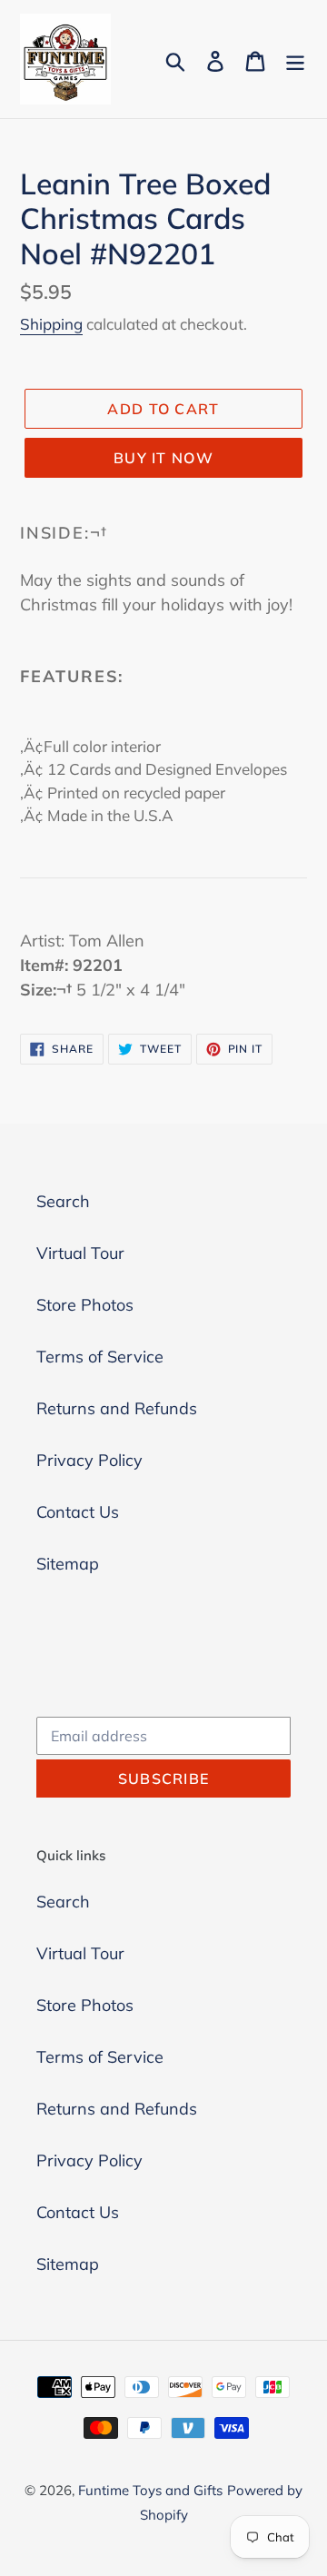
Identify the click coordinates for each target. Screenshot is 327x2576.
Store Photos (85, 1305)
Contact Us (78, 1512)
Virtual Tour (80, 1253)
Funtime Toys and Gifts (150, 2490)
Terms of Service (100, 1357)
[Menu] (295, 59)
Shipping (51, 324)
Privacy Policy (89, 1460)
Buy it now (163, 458)
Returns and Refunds (117, 1408)
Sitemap (68, 1564)
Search (63, 1201)
